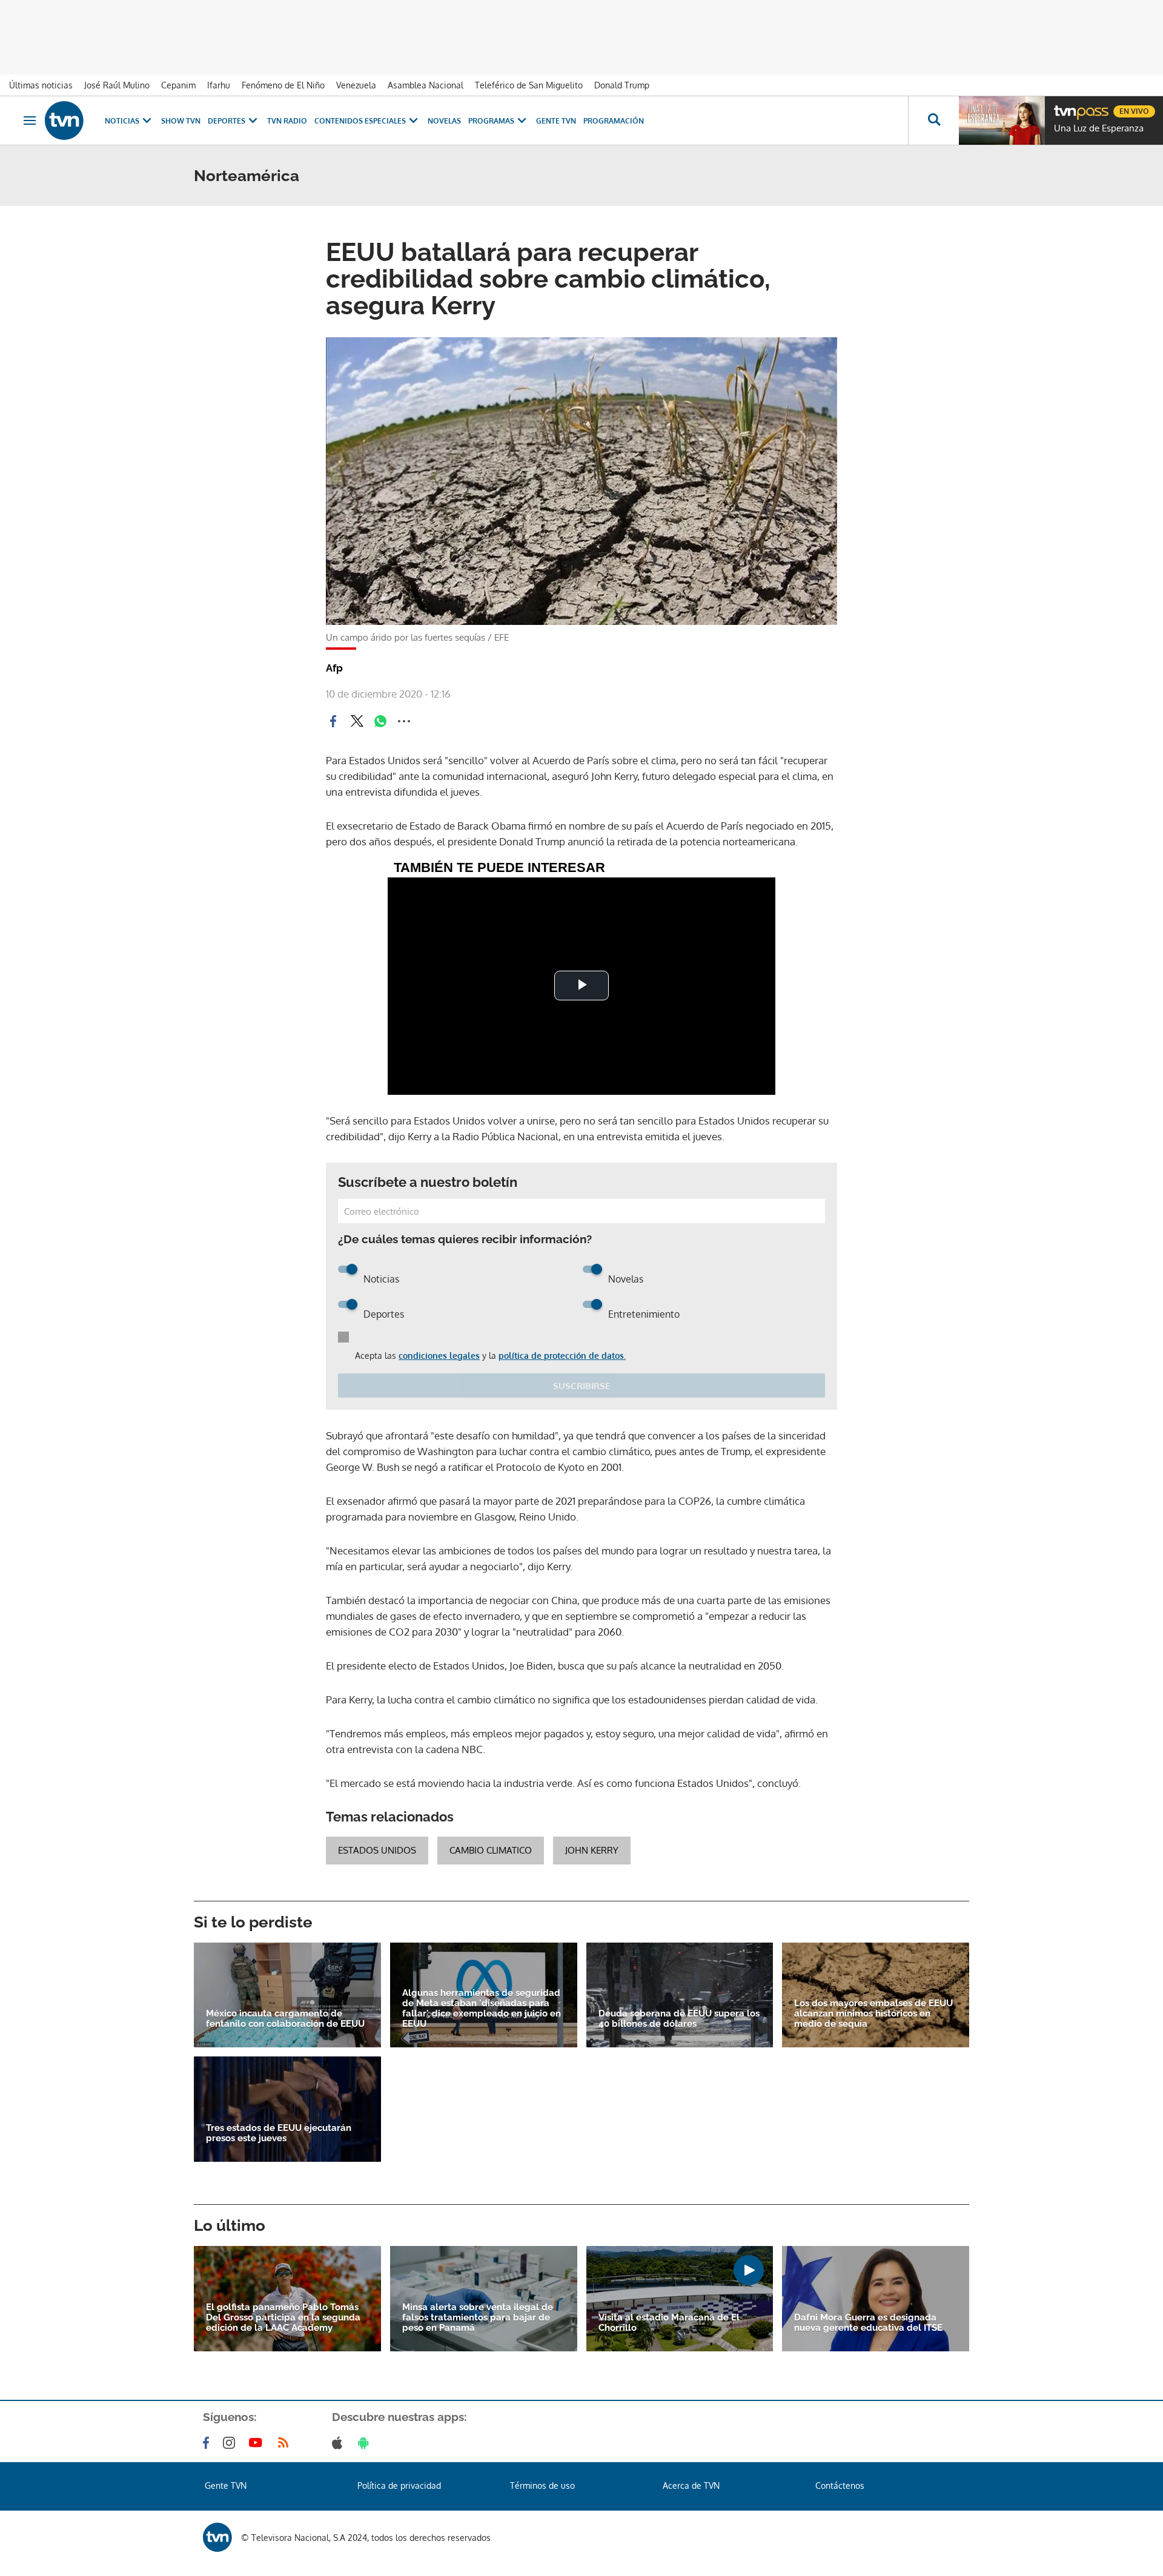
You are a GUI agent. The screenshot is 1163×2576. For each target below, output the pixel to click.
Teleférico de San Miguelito (529, 85)
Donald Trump (622, 85)
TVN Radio (287, 121)
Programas (491, 121)
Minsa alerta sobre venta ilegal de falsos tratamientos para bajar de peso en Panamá (478, 2318)
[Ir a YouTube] (258, 2443)
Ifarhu (219, 85)
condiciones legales (439, 1356)
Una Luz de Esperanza (1099, 128)
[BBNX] (217, 2537)
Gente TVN (556, 121)
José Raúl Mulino (117, 85)
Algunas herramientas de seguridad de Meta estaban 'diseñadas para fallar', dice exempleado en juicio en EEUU (482, 2009)
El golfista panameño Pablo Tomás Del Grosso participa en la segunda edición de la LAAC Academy (283, 2318)
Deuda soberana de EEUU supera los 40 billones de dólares (679, 2019)
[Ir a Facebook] (208, 2443)
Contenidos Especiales (360, 121)
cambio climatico (491, 1850)
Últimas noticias (41, 85)
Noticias (122, 121)
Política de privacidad (399, 2485)
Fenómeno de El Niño (283, 85)
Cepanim (178, 85)
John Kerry (592, 1850)
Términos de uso (542, 2485)
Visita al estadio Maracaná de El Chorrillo (669, 2323)
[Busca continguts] (933, 121)
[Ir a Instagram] (231, 2443)
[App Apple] (340, 2443)
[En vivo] (1064, 107)
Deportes (227, 121)
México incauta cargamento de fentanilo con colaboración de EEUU (285, 2019)
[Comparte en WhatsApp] (380, 721)
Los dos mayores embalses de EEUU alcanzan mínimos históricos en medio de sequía (873, 2014)
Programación (614, 121)
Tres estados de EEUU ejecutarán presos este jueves (279, 2133)
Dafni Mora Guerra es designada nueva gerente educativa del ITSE (868, 2323)
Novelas (444, 121)
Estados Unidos (377, 1850)
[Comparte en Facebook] (333, 721)
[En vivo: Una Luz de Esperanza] (1002, 121)
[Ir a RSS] (286, 2443)
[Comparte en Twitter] (357, 721)
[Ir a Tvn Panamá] (64, 121)
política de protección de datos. (562, 1356)
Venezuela (356, 85)
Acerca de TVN (691, 2485)
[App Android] (366, 2443)
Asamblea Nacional (426, 85)
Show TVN (181, 121)
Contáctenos (840, 2485)
